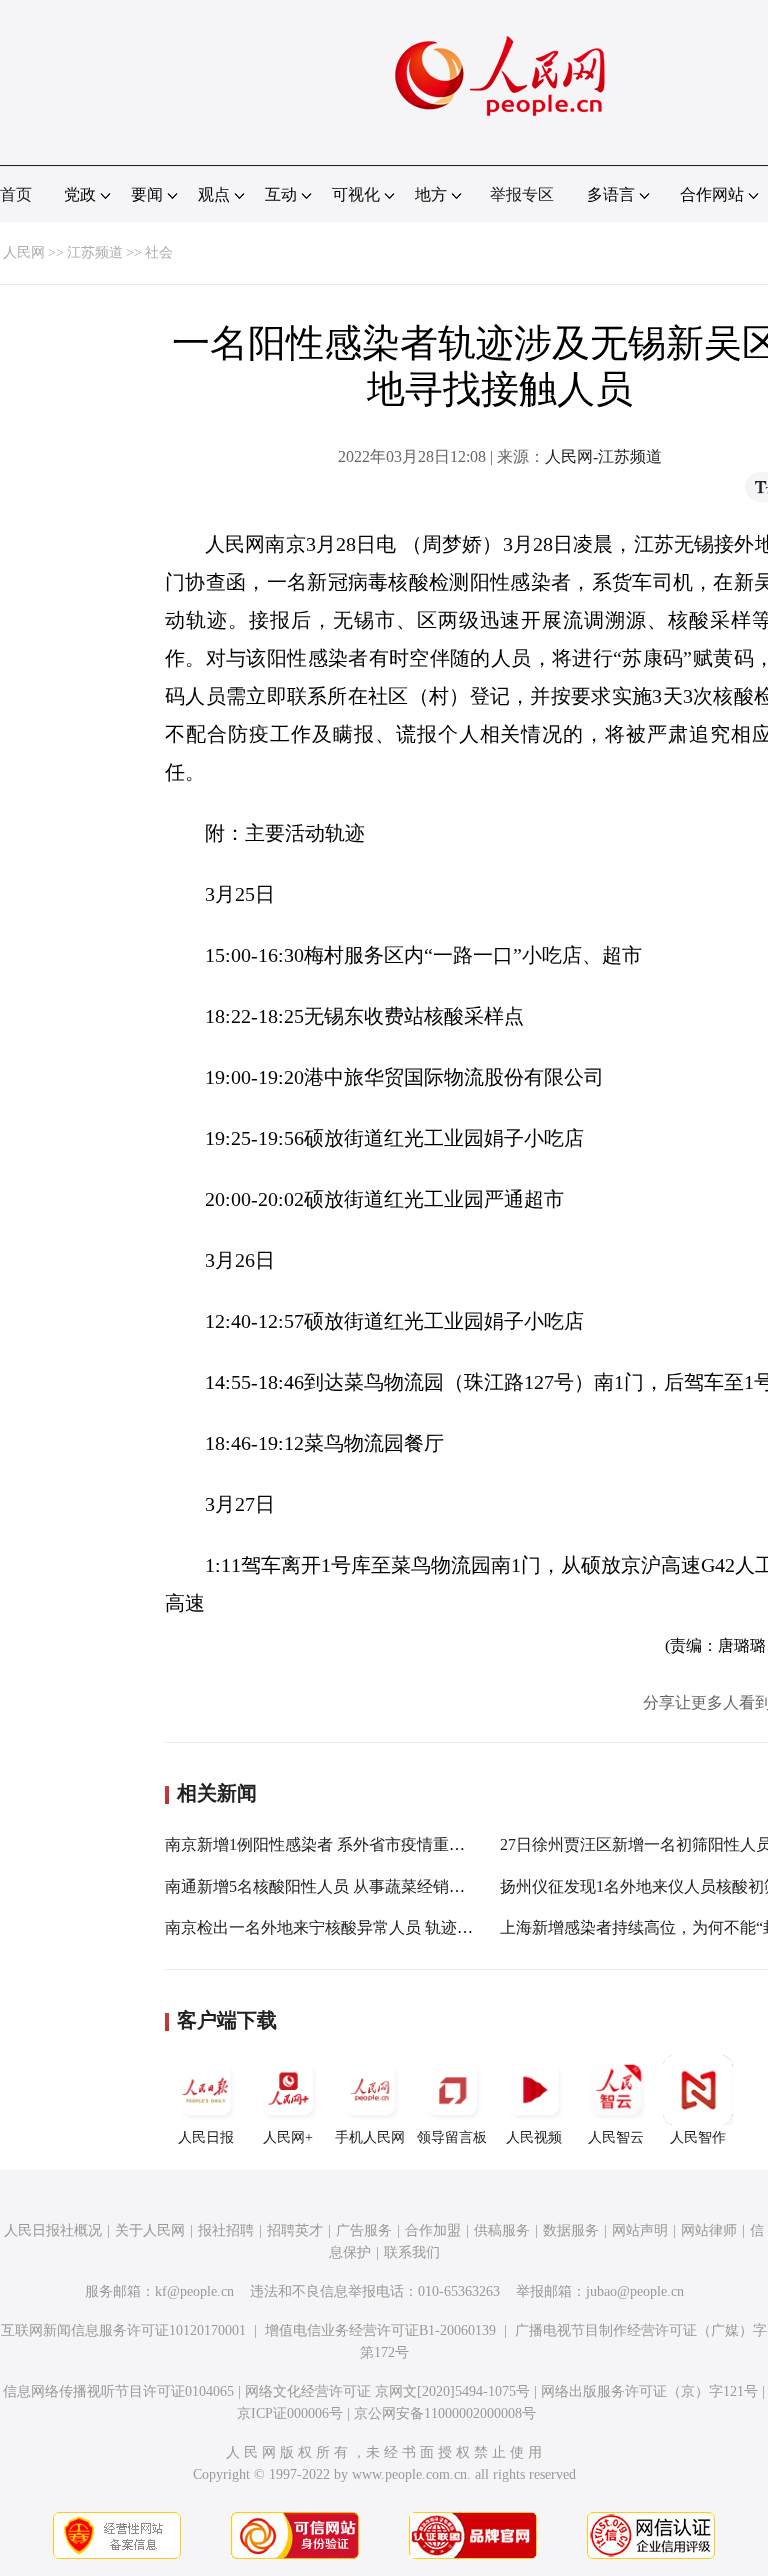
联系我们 (412, 2252)
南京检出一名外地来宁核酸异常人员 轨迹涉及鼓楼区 (351, 1927)
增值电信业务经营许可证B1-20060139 (380, 2330)
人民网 (24, 252)
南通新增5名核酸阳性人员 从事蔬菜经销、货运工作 (347, 1886)
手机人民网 (370, 2137)
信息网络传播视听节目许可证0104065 (118, 2391)
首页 (16, 194)
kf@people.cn (194, 2291)
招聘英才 (295, 2230)
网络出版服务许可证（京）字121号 (649, 2391)
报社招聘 (226, 2230)
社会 (159, 252)
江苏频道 (95, 252)
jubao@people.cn (635, 2291)
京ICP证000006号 (290, 2413)
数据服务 (571, 2230)
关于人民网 (150, 2230)
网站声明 (640, 2230)
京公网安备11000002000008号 (445, 2413)
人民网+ (288, 2137)
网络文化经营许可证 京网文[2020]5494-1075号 (387, 2391)
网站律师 (709, 2230)
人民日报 (206, 2137)
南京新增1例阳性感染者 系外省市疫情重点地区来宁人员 (363, 1844)
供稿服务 (502, 2230)
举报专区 (522, 194)
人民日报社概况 (53, 2230)
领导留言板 (452, 2137)
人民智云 (616, 2137)
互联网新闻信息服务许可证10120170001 (123, 2330)
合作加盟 (433, 2230)
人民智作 (698, 2137)
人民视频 (534, 2137)
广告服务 (364, 2230)
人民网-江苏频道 (603, 456)
